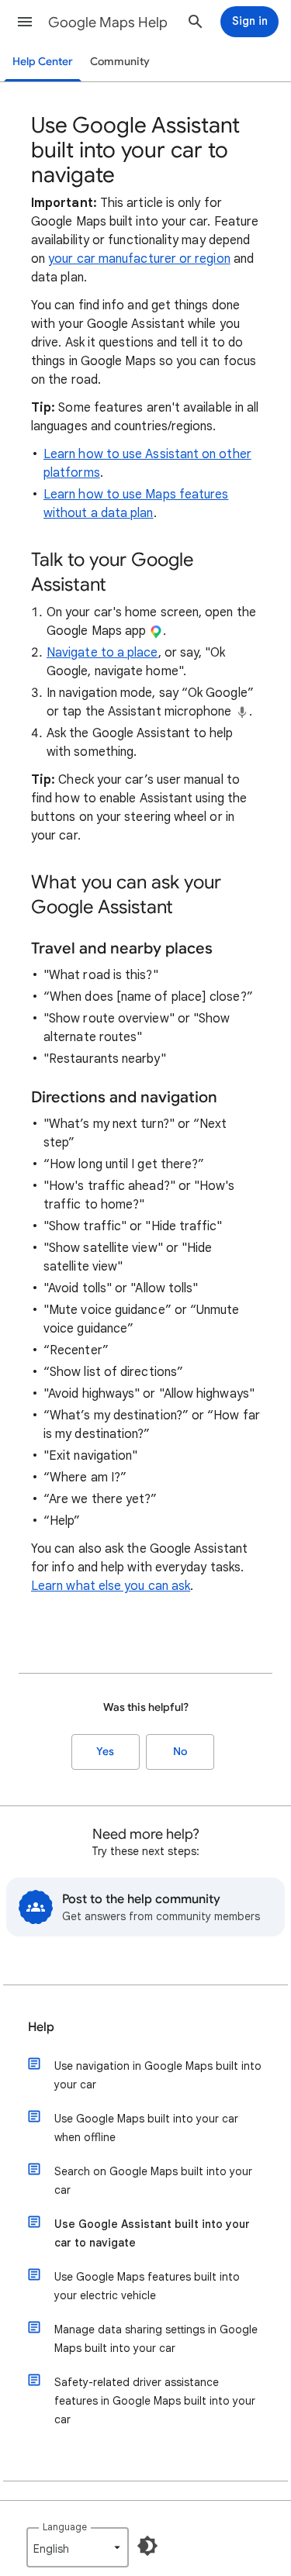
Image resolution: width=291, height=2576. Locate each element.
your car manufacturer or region (139, 259)
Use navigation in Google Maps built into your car (158, 2075)
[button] (25, 22)
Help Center (43, 62)
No (180, 1752)
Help (41, 2027)
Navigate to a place (102, 653)
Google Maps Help (108, 22)
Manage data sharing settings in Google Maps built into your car (156, 2339)
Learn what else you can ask (111, 1586)
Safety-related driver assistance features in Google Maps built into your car (155, 2401)
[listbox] (78, 2547)
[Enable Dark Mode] (147, 2546)
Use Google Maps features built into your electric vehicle (147, 2286)
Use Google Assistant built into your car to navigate (152, 2233)
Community (120, 62)
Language (65, 2527)
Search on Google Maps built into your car (153, 2181)
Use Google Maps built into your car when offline (146, 2128)
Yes (105, 1752)
